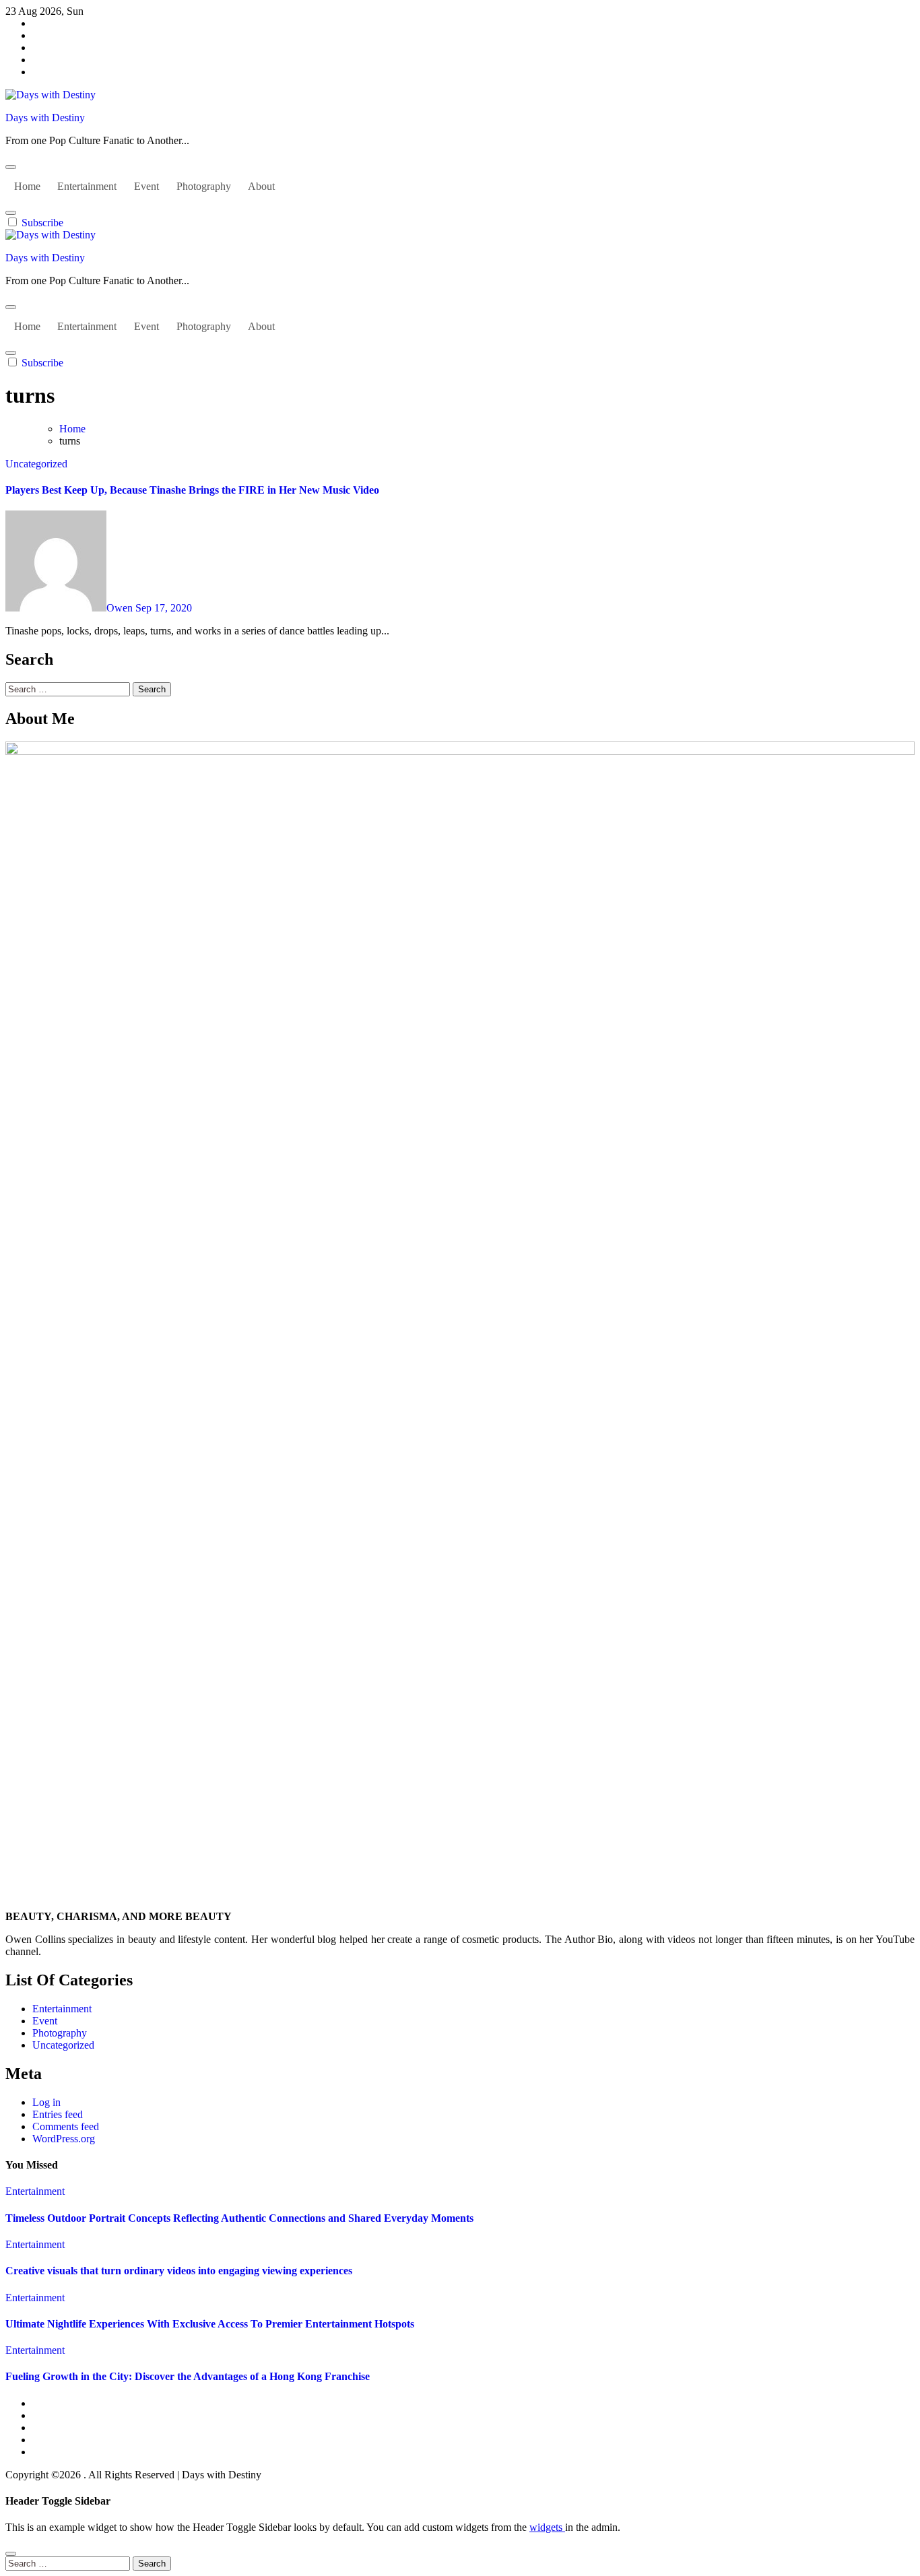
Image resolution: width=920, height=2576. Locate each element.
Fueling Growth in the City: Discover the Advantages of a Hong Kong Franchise (188, 2376)
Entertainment (87, 186)
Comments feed (66, 2126)
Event (146, 186)
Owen (121, 608)
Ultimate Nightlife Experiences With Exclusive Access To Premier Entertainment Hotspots (210, 2324)
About (261, 186)
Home (27, 186)
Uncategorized (36, 464)
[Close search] (11, 2554)
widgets (547, 2527)
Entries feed (58, 2114)
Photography (204, 186)
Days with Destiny (45, 118)
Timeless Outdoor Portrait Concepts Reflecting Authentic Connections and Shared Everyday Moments (239, 2218)
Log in (46, 2102)
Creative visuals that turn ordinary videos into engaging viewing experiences (179, 2271)
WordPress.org (64, 2139)
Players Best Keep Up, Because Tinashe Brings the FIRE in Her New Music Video (192, 490)
